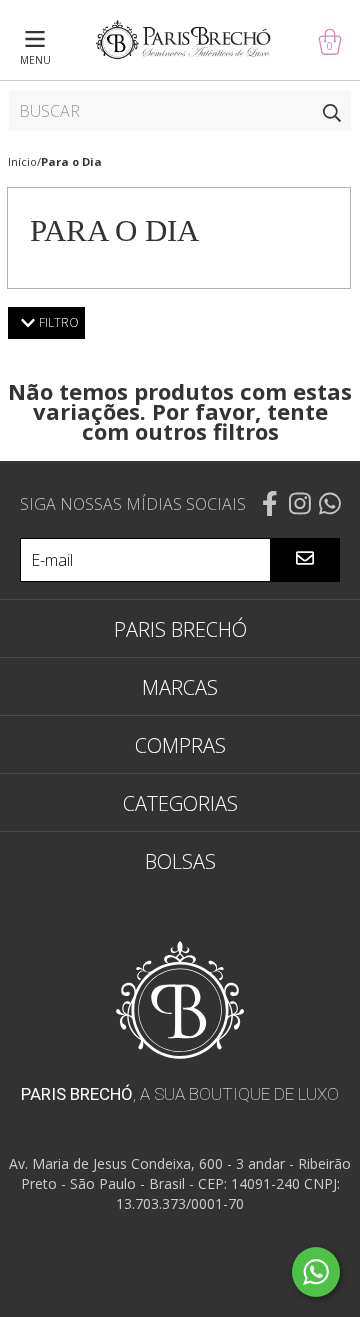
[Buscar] (331, 111)
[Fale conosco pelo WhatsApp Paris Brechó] (316, 1272)
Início (22, 161)
